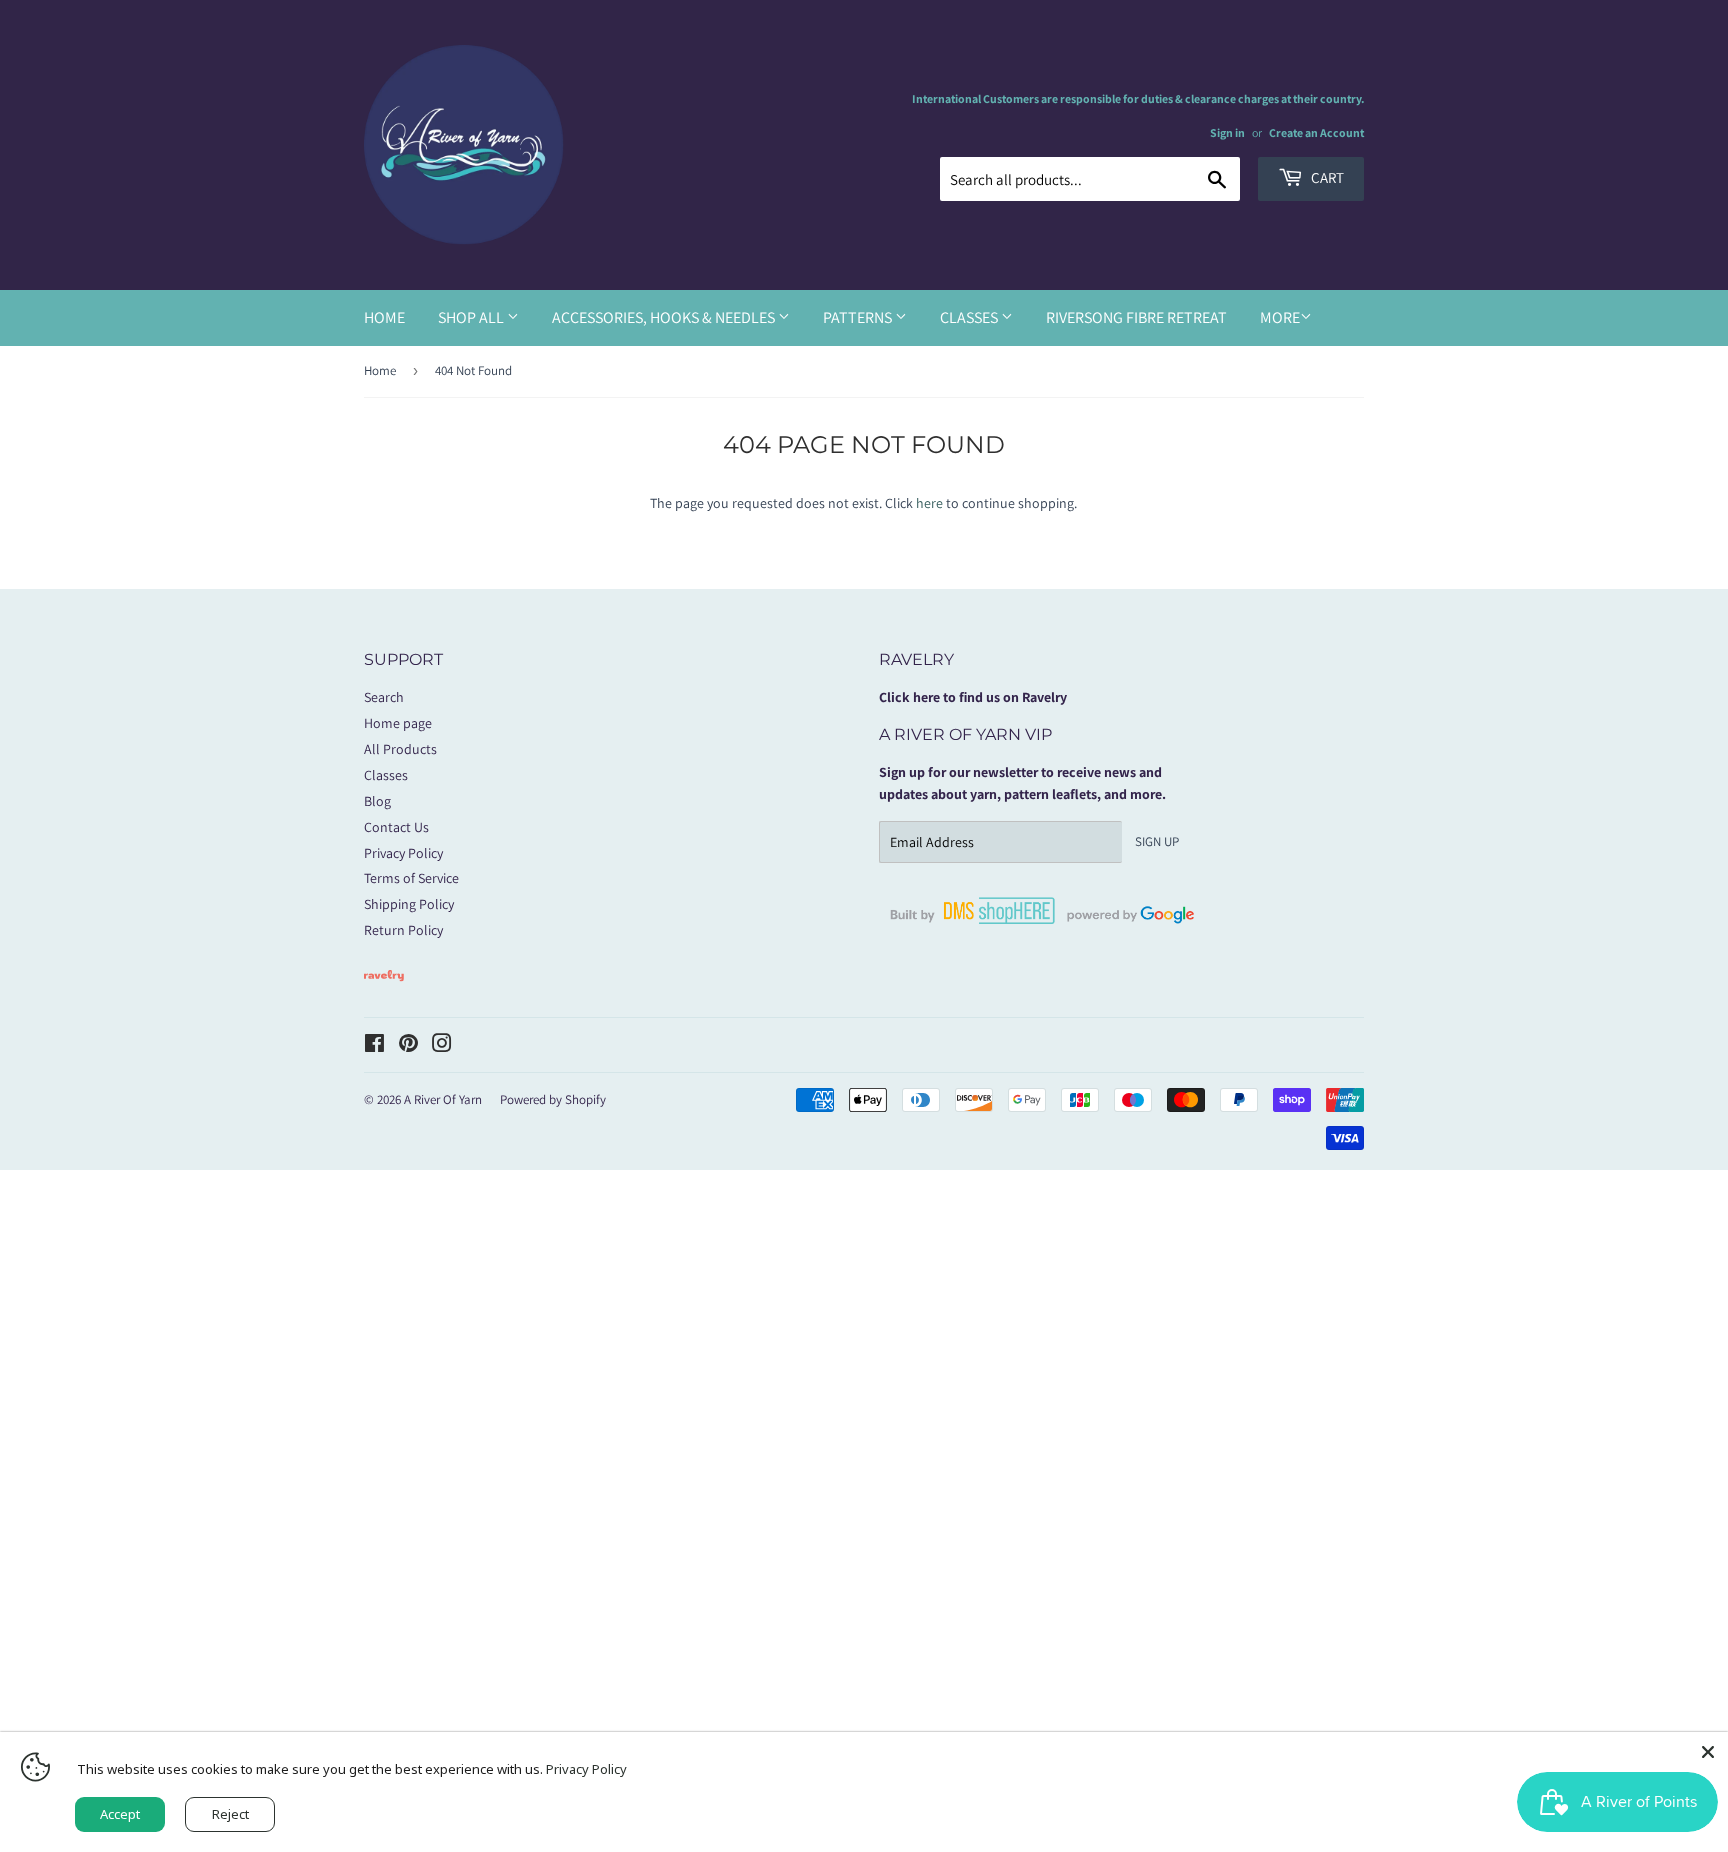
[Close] (1708, 1752)
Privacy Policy (403, 853)
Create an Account (1316, 132)
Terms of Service (411, 878)
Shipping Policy (409, 904)
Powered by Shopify (553, 1099)
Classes (970, 317)
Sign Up (1157, 841)
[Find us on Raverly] (384, 991)
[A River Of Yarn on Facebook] (374, 1046)
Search (384, 697)
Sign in (1227, 132)
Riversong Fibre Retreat (1136, 317)
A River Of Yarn (443, 1099)
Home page (398, 723)
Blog (377, 801)
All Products (400, 749)
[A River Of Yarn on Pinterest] (408, 1046)
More (1280, 317)
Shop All (472, 317)
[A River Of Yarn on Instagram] (442, 1046)
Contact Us (396, 827)
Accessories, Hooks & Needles (665, 317)
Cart (1326, 177)
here (929, 503)
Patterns (859, 317)
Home (384, 317)
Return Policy (403, 930)
